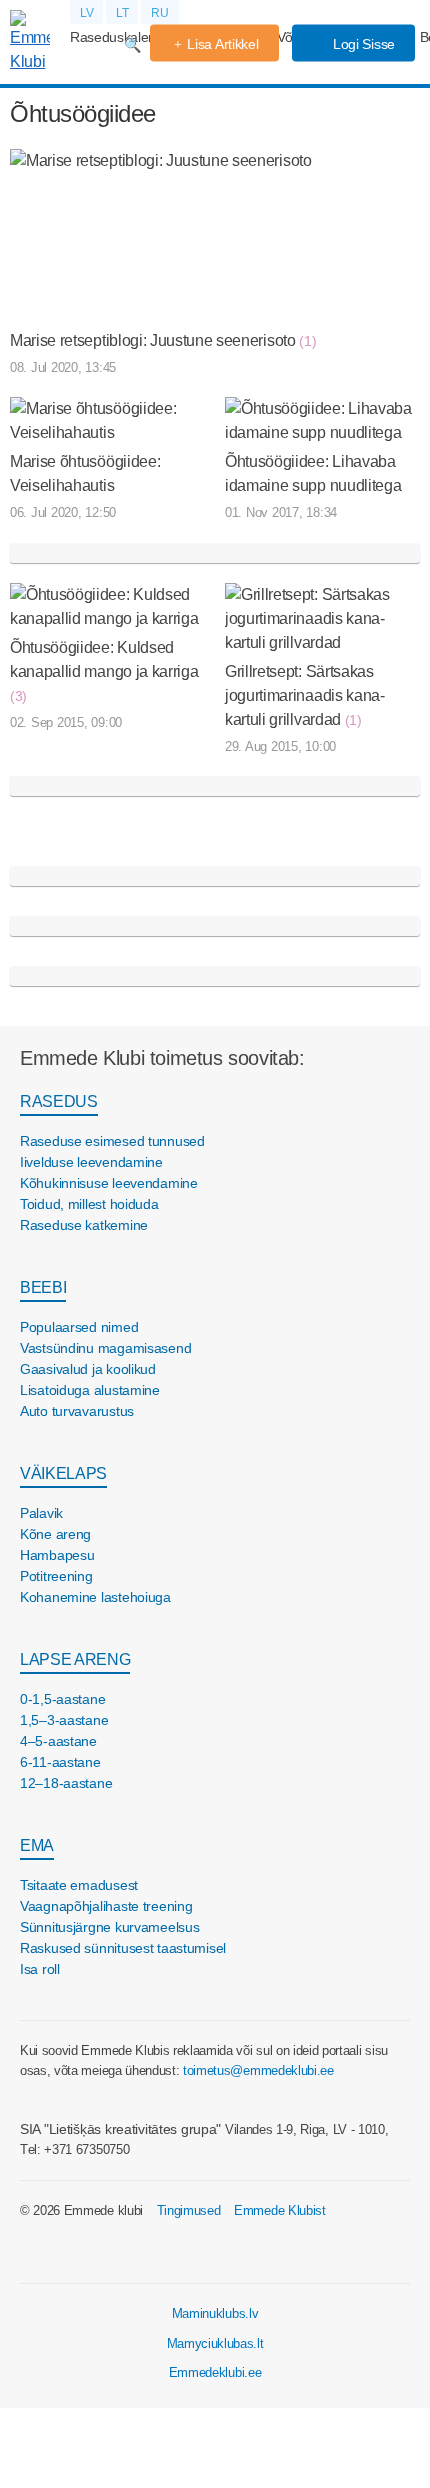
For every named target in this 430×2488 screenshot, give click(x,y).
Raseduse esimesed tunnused (112, 1141)
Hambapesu (57, 1555)
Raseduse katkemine (84, 1225)
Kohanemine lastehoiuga (95, 1597)
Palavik (41, 1513)
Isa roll (40, 1969)
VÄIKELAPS (63, 1473)
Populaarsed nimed (79, 1327)
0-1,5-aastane (62, 1699)
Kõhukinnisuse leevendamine (109, 1183)
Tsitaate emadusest (79, 1885)
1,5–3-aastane (64, 1720)
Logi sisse (362, 44)
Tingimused (189, 2210)
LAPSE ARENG (75, 1659)
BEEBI (43, 1287)
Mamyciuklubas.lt (215, 2343)
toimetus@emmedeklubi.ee (258, 2070)
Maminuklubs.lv (215, 2313)
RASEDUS (59, 1101)
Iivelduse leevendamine (91, 1162)
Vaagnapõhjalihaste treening (106, 1906)
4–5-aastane (58, 1741)
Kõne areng (55, 1534)
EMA (37, 1845)
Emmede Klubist (280, 2210)
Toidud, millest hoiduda (89, 1204)
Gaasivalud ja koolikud (88, 1369)
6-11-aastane (60, 1762)
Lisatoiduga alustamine (90, 1390)
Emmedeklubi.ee (215, 2372)
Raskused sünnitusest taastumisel (123, 1948)
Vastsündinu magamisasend (105, 1348)
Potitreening (56, 1576)
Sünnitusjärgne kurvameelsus (109, 1927)
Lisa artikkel (222, 44)
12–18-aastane (66, 1783)
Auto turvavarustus (77, 1411)
